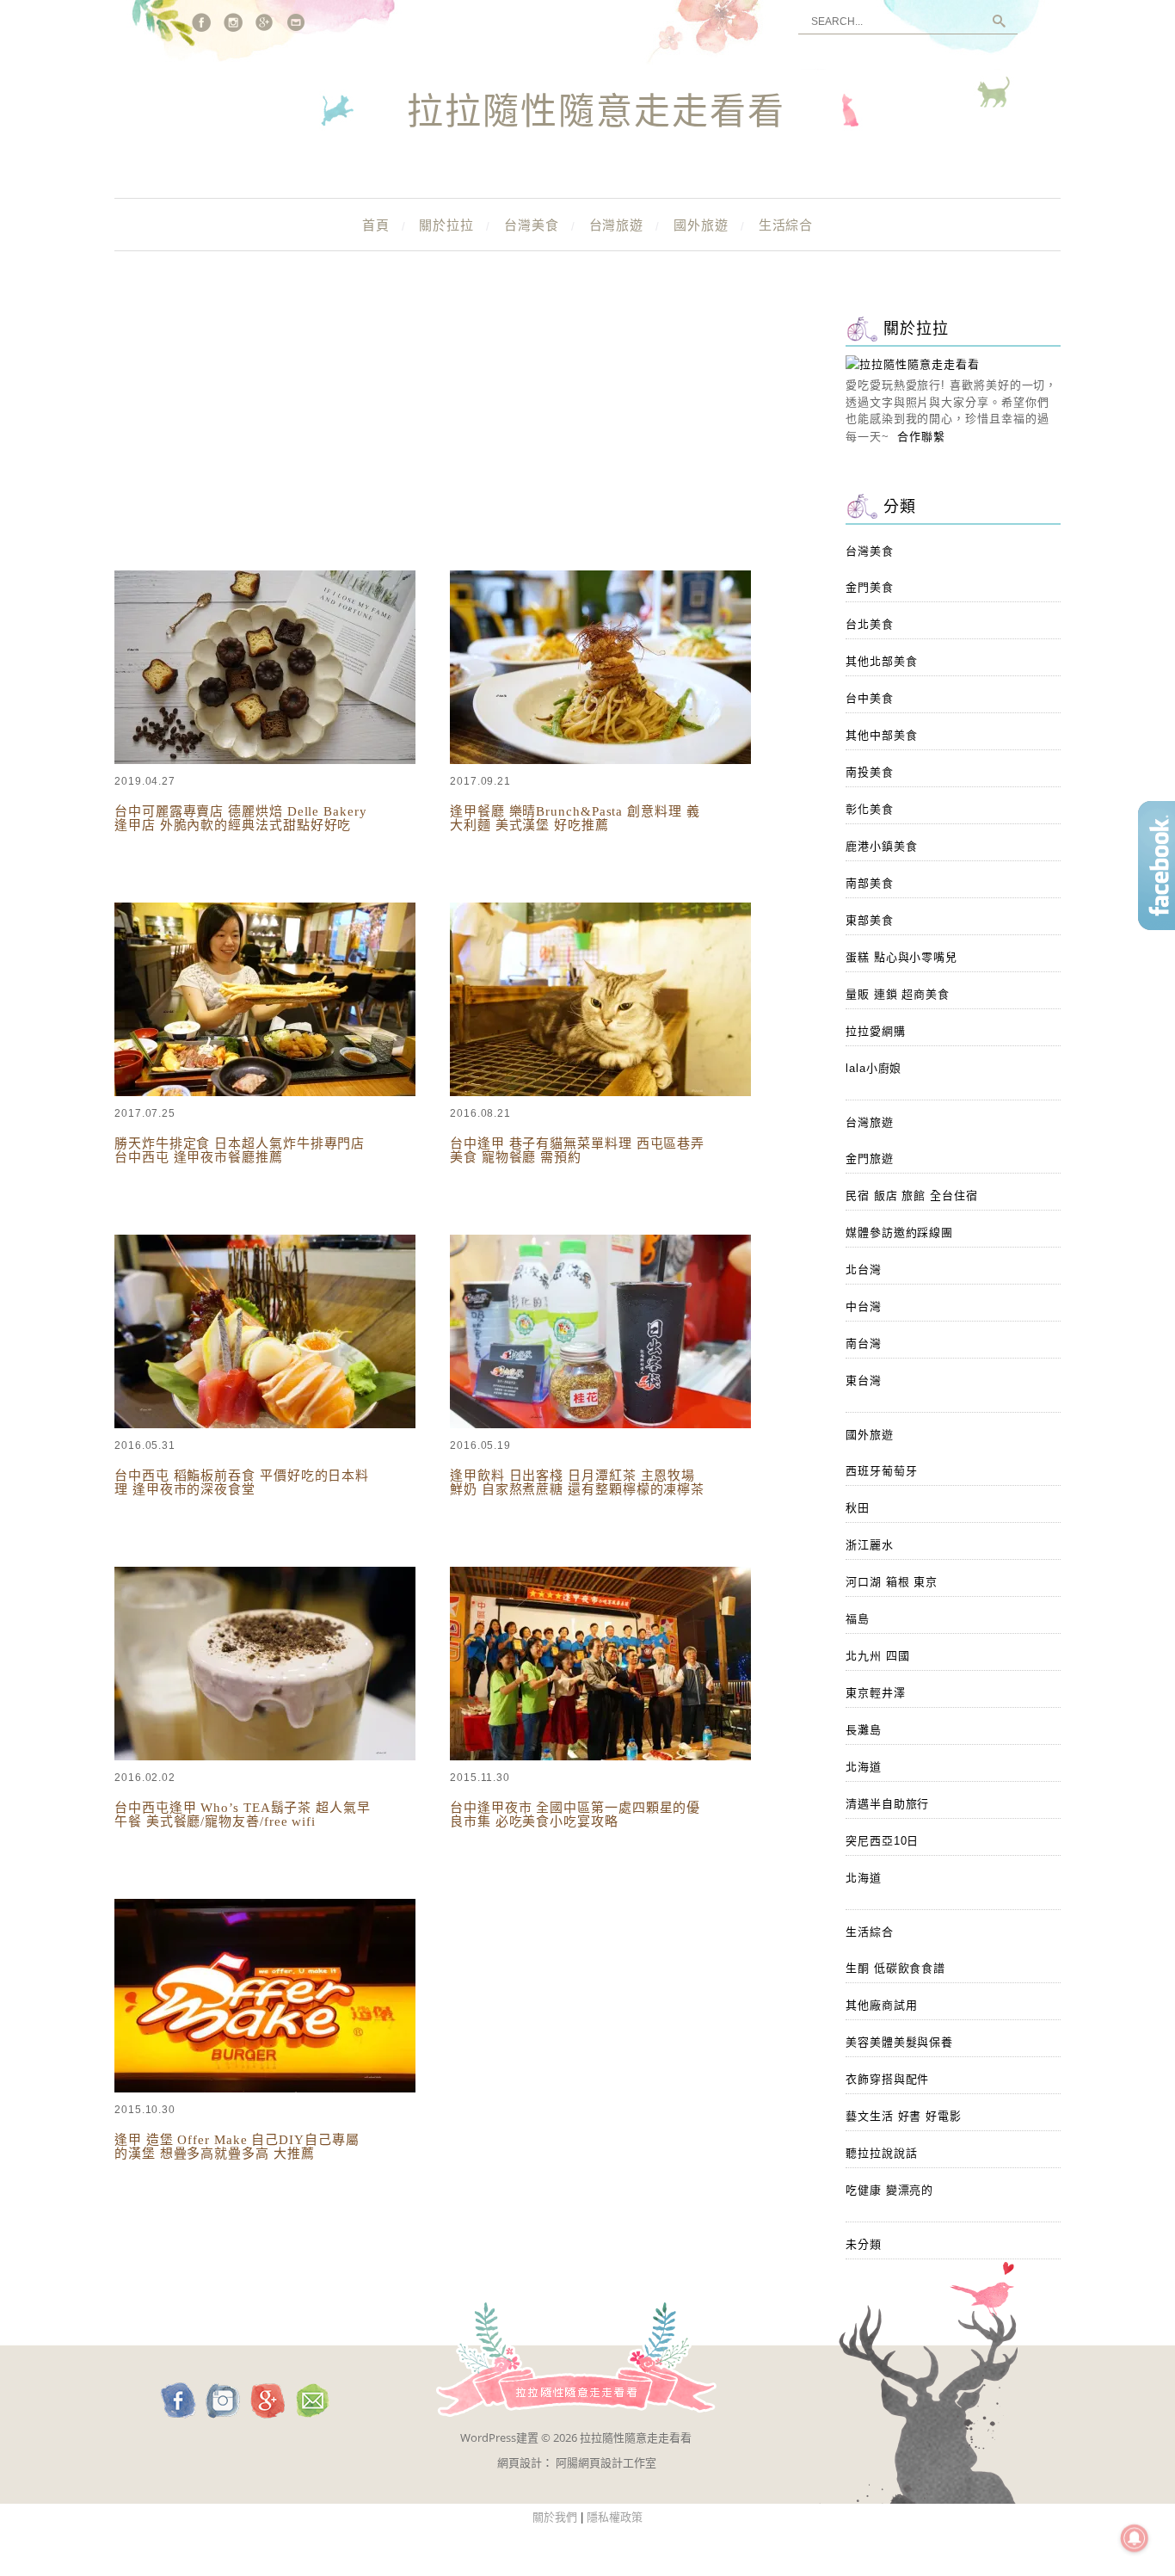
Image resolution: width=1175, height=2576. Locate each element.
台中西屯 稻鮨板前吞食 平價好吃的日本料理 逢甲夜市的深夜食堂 (242, 1482)
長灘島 (864, 1730)
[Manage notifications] (1135, 2538)
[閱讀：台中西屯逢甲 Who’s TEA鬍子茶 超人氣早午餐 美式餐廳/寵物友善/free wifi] (265, 1756)
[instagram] (233, 22)
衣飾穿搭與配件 (887, 2079)
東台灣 (864, 1380)
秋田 (858, 1508)
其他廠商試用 (881, 2005)
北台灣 (864, 1270)
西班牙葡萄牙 (881, 1471)
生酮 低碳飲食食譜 (895, 1968)
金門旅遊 (870, 1159)
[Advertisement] (458, 439)
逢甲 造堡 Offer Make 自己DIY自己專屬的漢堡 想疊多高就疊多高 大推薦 (237, 2147)
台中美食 (870, 698)
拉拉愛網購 (876, 1031)
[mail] (297, 22)
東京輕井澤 (876, 1693)
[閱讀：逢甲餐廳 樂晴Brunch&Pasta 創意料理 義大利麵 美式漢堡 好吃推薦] (600, 760)
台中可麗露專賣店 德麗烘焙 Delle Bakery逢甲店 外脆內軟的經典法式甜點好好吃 (241, 818)
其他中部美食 (881, 735)
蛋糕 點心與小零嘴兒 (901, 957)
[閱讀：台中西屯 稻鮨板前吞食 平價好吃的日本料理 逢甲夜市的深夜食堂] (265, 1424)
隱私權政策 (615, 2517)
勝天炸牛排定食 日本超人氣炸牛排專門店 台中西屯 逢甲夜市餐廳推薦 (240, 1150)
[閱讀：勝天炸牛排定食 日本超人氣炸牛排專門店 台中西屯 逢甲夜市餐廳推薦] (265, 1092)
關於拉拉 (446, 225)
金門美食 (870, 587)
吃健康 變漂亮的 (889, 2190)
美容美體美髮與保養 (899, 2042)
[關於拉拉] (913, 364)
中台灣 (864, 1306)
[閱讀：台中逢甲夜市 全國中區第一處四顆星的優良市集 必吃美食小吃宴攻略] (600, 1756)
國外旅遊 (701, 225)
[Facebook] (201, 22)
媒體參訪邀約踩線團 (899, 1233)
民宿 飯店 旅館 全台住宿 (912, 1196)
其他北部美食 (881, 661)
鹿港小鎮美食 (881, 846)
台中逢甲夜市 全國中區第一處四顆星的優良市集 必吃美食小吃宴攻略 (575, 1815)
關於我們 (555, 2517)
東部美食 (870, 920)
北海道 (864, 1767)
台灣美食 (532, 225)
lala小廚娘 (874, 1068)
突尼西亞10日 (882, 1841)
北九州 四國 (877, 1656)
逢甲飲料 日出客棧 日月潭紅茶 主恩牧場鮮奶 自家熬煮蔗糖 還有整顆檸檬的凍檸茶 (577, 1482)
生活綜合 (786, 225)
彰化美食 (870, 809)
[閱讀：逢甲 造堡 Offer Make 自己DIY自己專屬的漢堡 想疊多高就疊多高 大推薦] (265, 2089)
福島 (858, 1619)
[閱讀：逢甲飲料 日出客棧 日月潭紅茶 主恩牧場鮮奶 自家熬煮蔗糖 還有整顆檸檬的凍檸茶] (600, 1424)
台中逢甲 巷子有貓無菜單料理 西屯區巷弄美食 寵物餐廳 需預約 (577, 1150)
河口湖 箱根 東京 (892, 1582)
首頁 (376, 225)
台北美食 (870, 624)
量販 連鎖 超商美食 (898, 994)
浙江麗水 (870, 1545)
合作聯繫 (921, 437)
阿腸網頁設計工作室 (606, 2462)
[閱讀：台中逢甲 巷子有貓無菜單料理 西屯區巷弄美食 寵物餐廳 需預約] (600, 1092)
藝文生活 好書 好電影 (904, 2116)
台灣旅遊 (617, 225)
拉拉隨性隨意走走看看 (596, 113)
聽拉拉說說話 (881, 2153)
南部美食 (870, 883)
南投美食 (870, 772)
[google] (265, 22)
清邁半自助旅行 (887, 1804)
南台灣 (864, 1343)
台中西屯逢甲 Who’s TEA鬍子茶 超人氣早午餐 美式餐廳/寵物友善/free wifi (243, 1815)
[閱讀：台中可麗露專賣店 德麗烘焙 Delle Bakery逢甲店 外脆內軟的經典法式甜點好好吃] (265, 760)
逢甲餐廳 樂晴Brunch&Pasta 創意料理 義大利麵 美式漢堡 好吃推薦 (575, 818)
